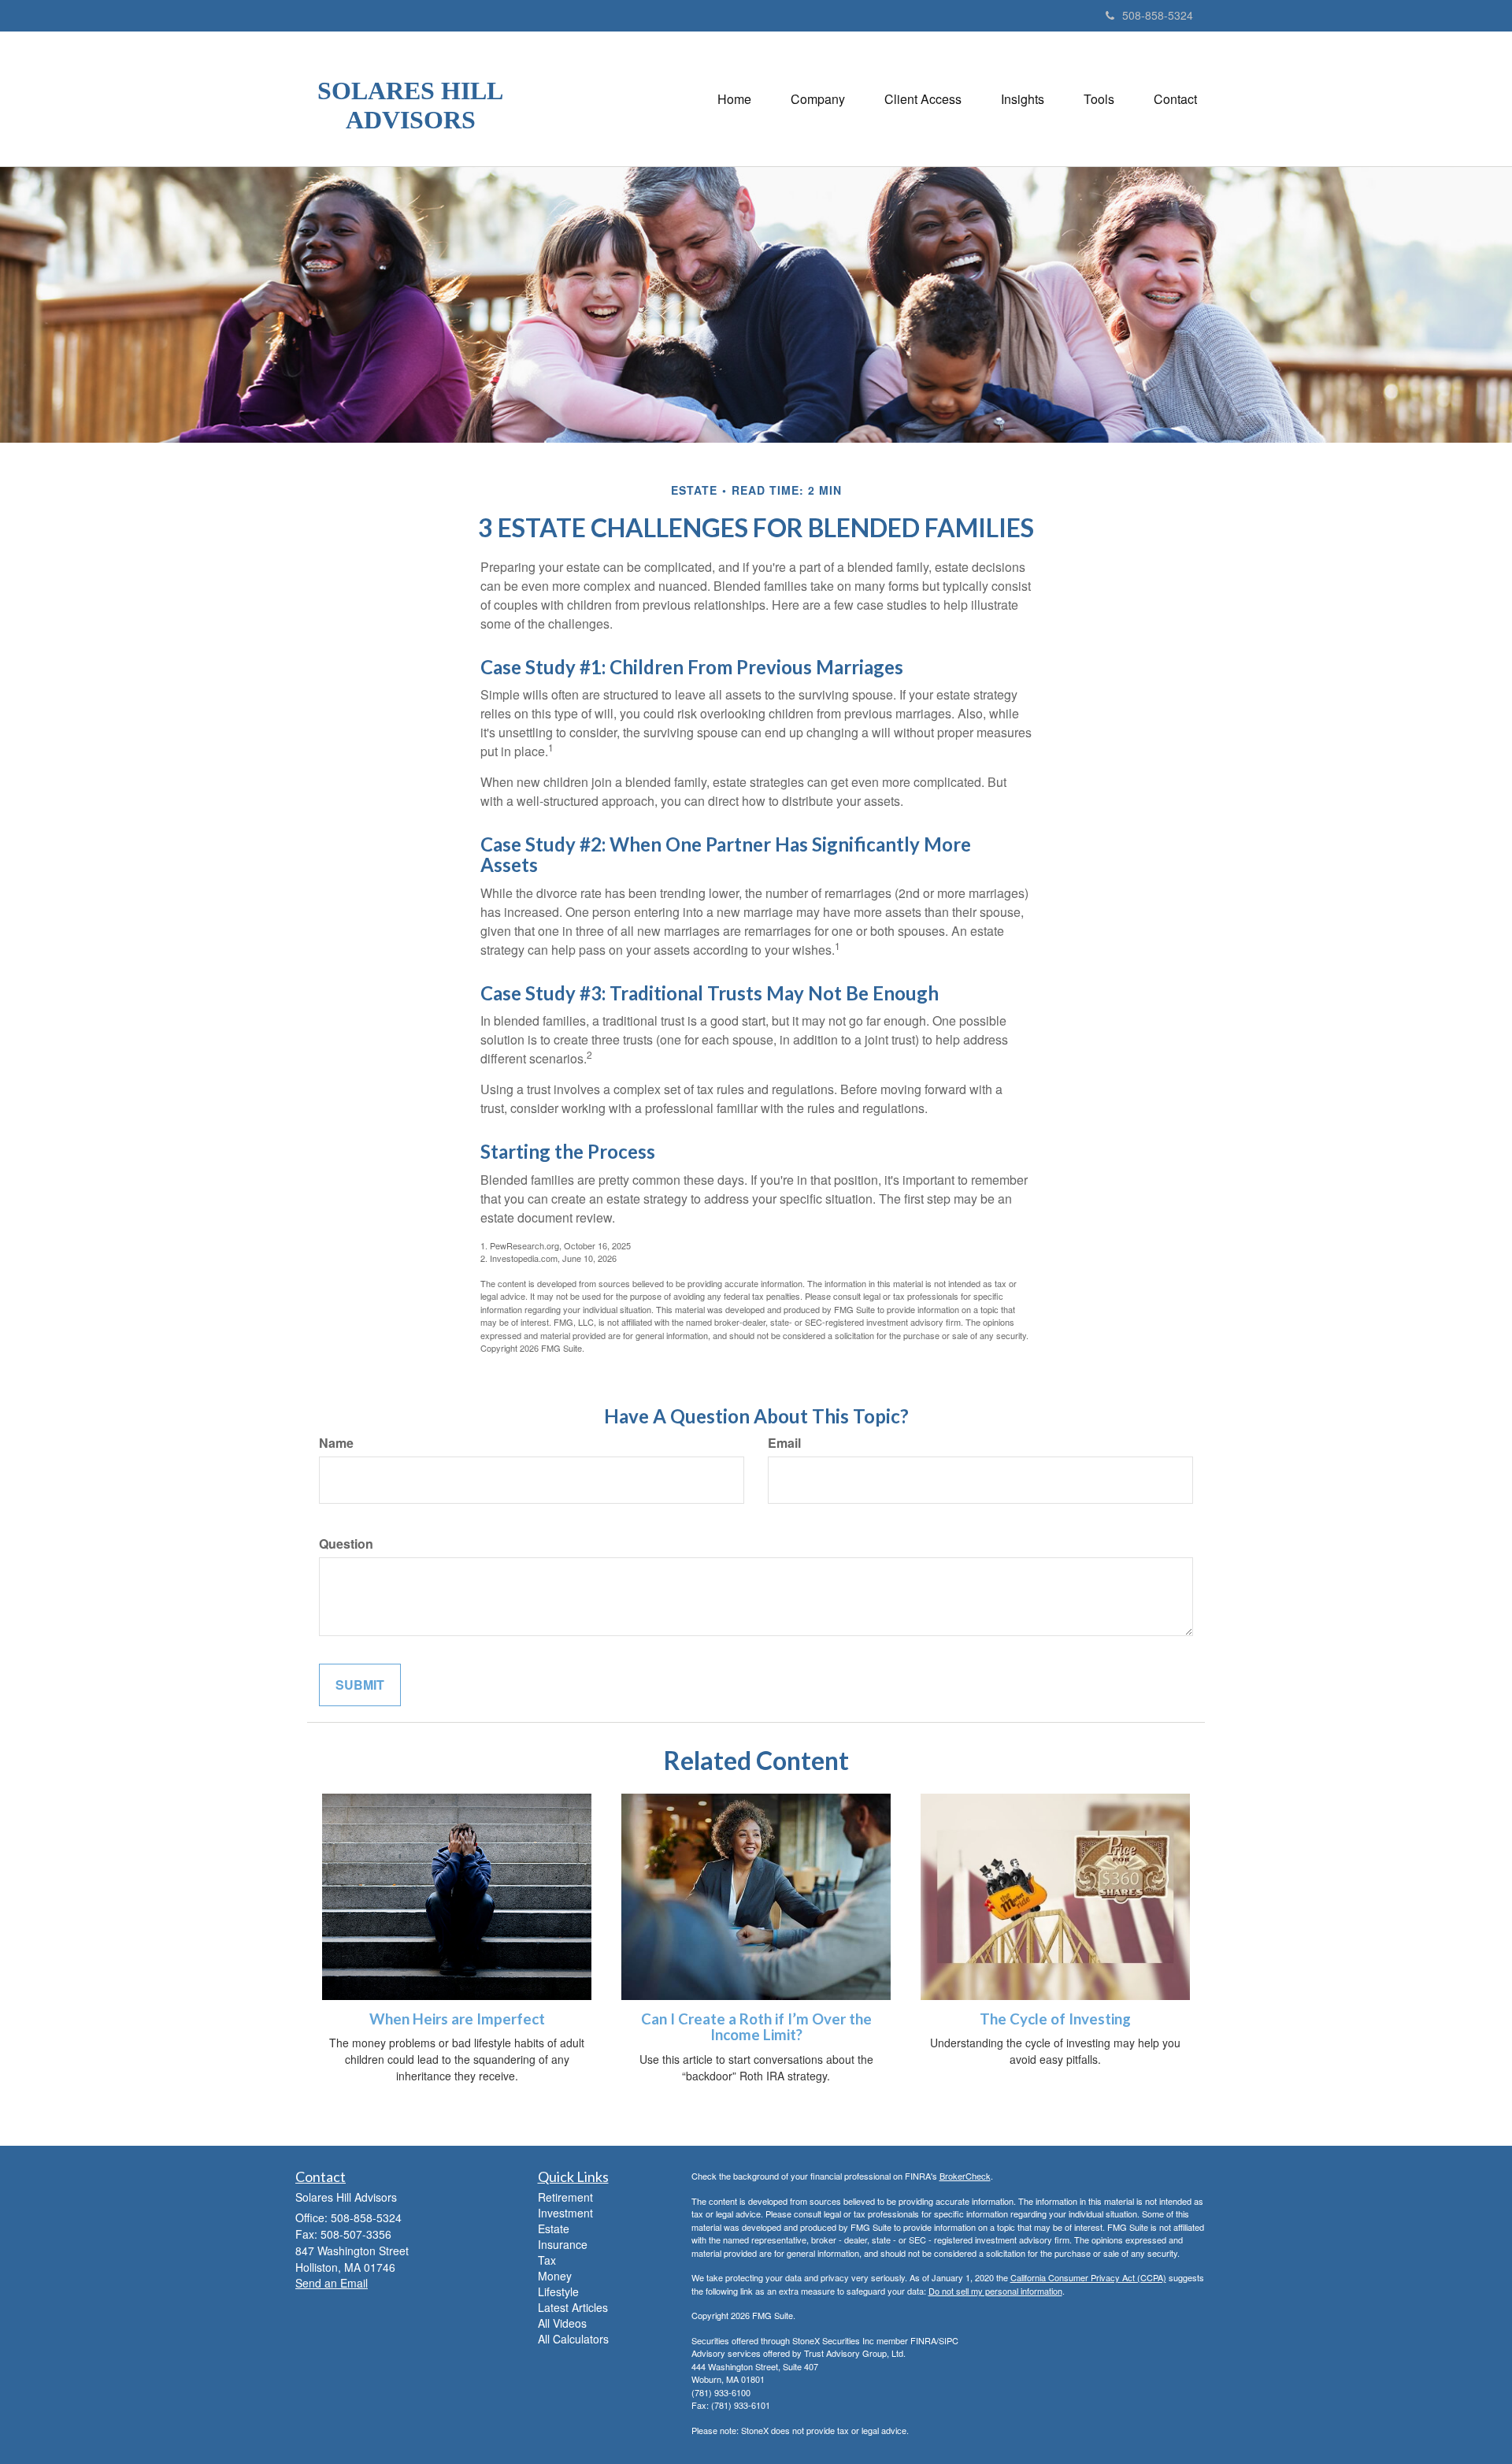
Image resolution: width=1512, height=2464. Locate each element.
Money (555, 2276)
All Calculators (573, 2339)
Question (346, 1544)
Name (336, 1443)
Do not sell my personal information (995, 2291)
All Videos (562, 2323)
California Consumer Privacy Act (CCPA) (1088, 2277)
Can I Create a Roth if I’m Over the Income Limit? (756, 2027)
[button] (818, 99)
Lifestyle (558, 2291)
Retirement (565, 2197)
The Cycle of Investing (1055, 2019)
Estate (554, 2228)
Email (784, 1443)
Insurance (563, 2244)
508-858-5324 (1158, 15)
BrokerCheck (965, 2176)
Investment (565, 2213)
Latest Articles (573, 2307)
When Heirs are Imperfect (457, 2019)
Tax (547, 2260)
